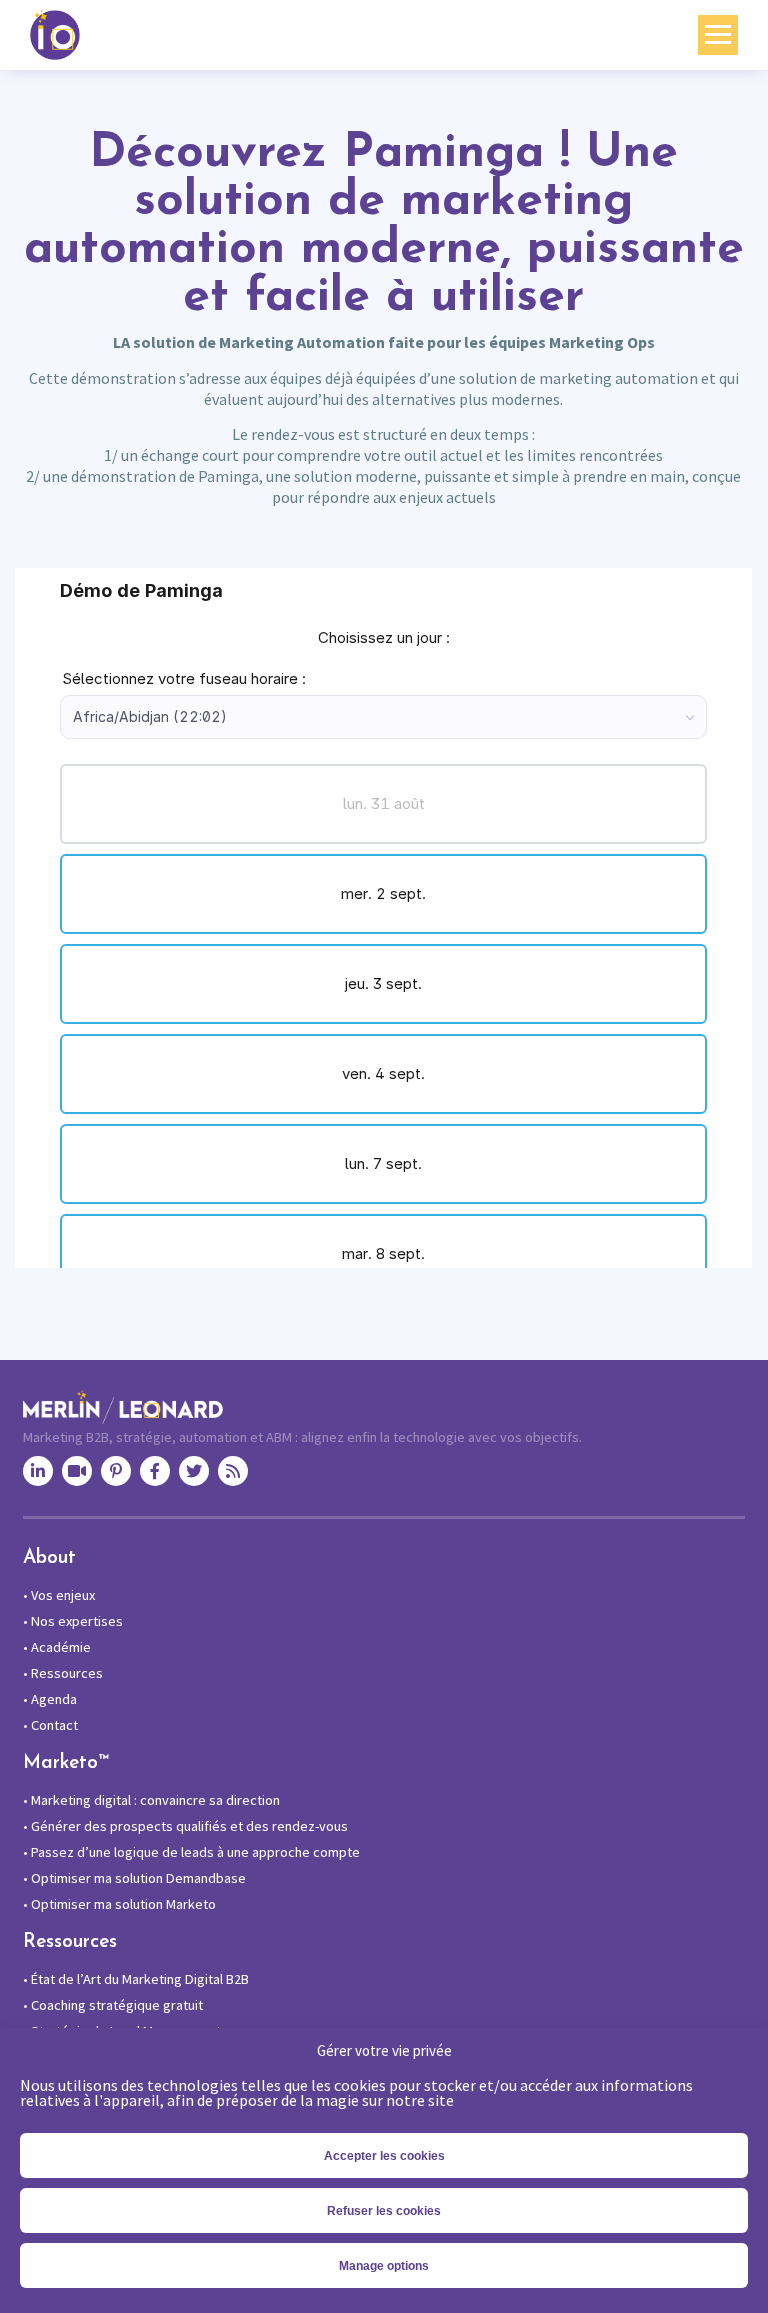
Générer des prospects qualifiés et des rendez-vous (185, 1826)
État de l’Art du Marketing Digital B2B (136, 1979)
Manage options (384, 2266)
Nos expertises (73, 1621)
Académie (57, 1647)
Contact (50, 1725)
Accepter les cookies (384, 2156)
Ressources (63, 1673)
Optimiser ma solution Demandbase (134, 1878)
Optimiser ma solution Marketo (119, 1904)
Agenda (50, 1699)
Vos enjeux (59, 1595)
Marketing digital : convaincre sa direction (151, 1800)
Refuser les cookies (384, 2211)
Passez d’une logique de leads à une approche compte (191, 1852)
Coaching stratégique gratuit (113, 2005)
